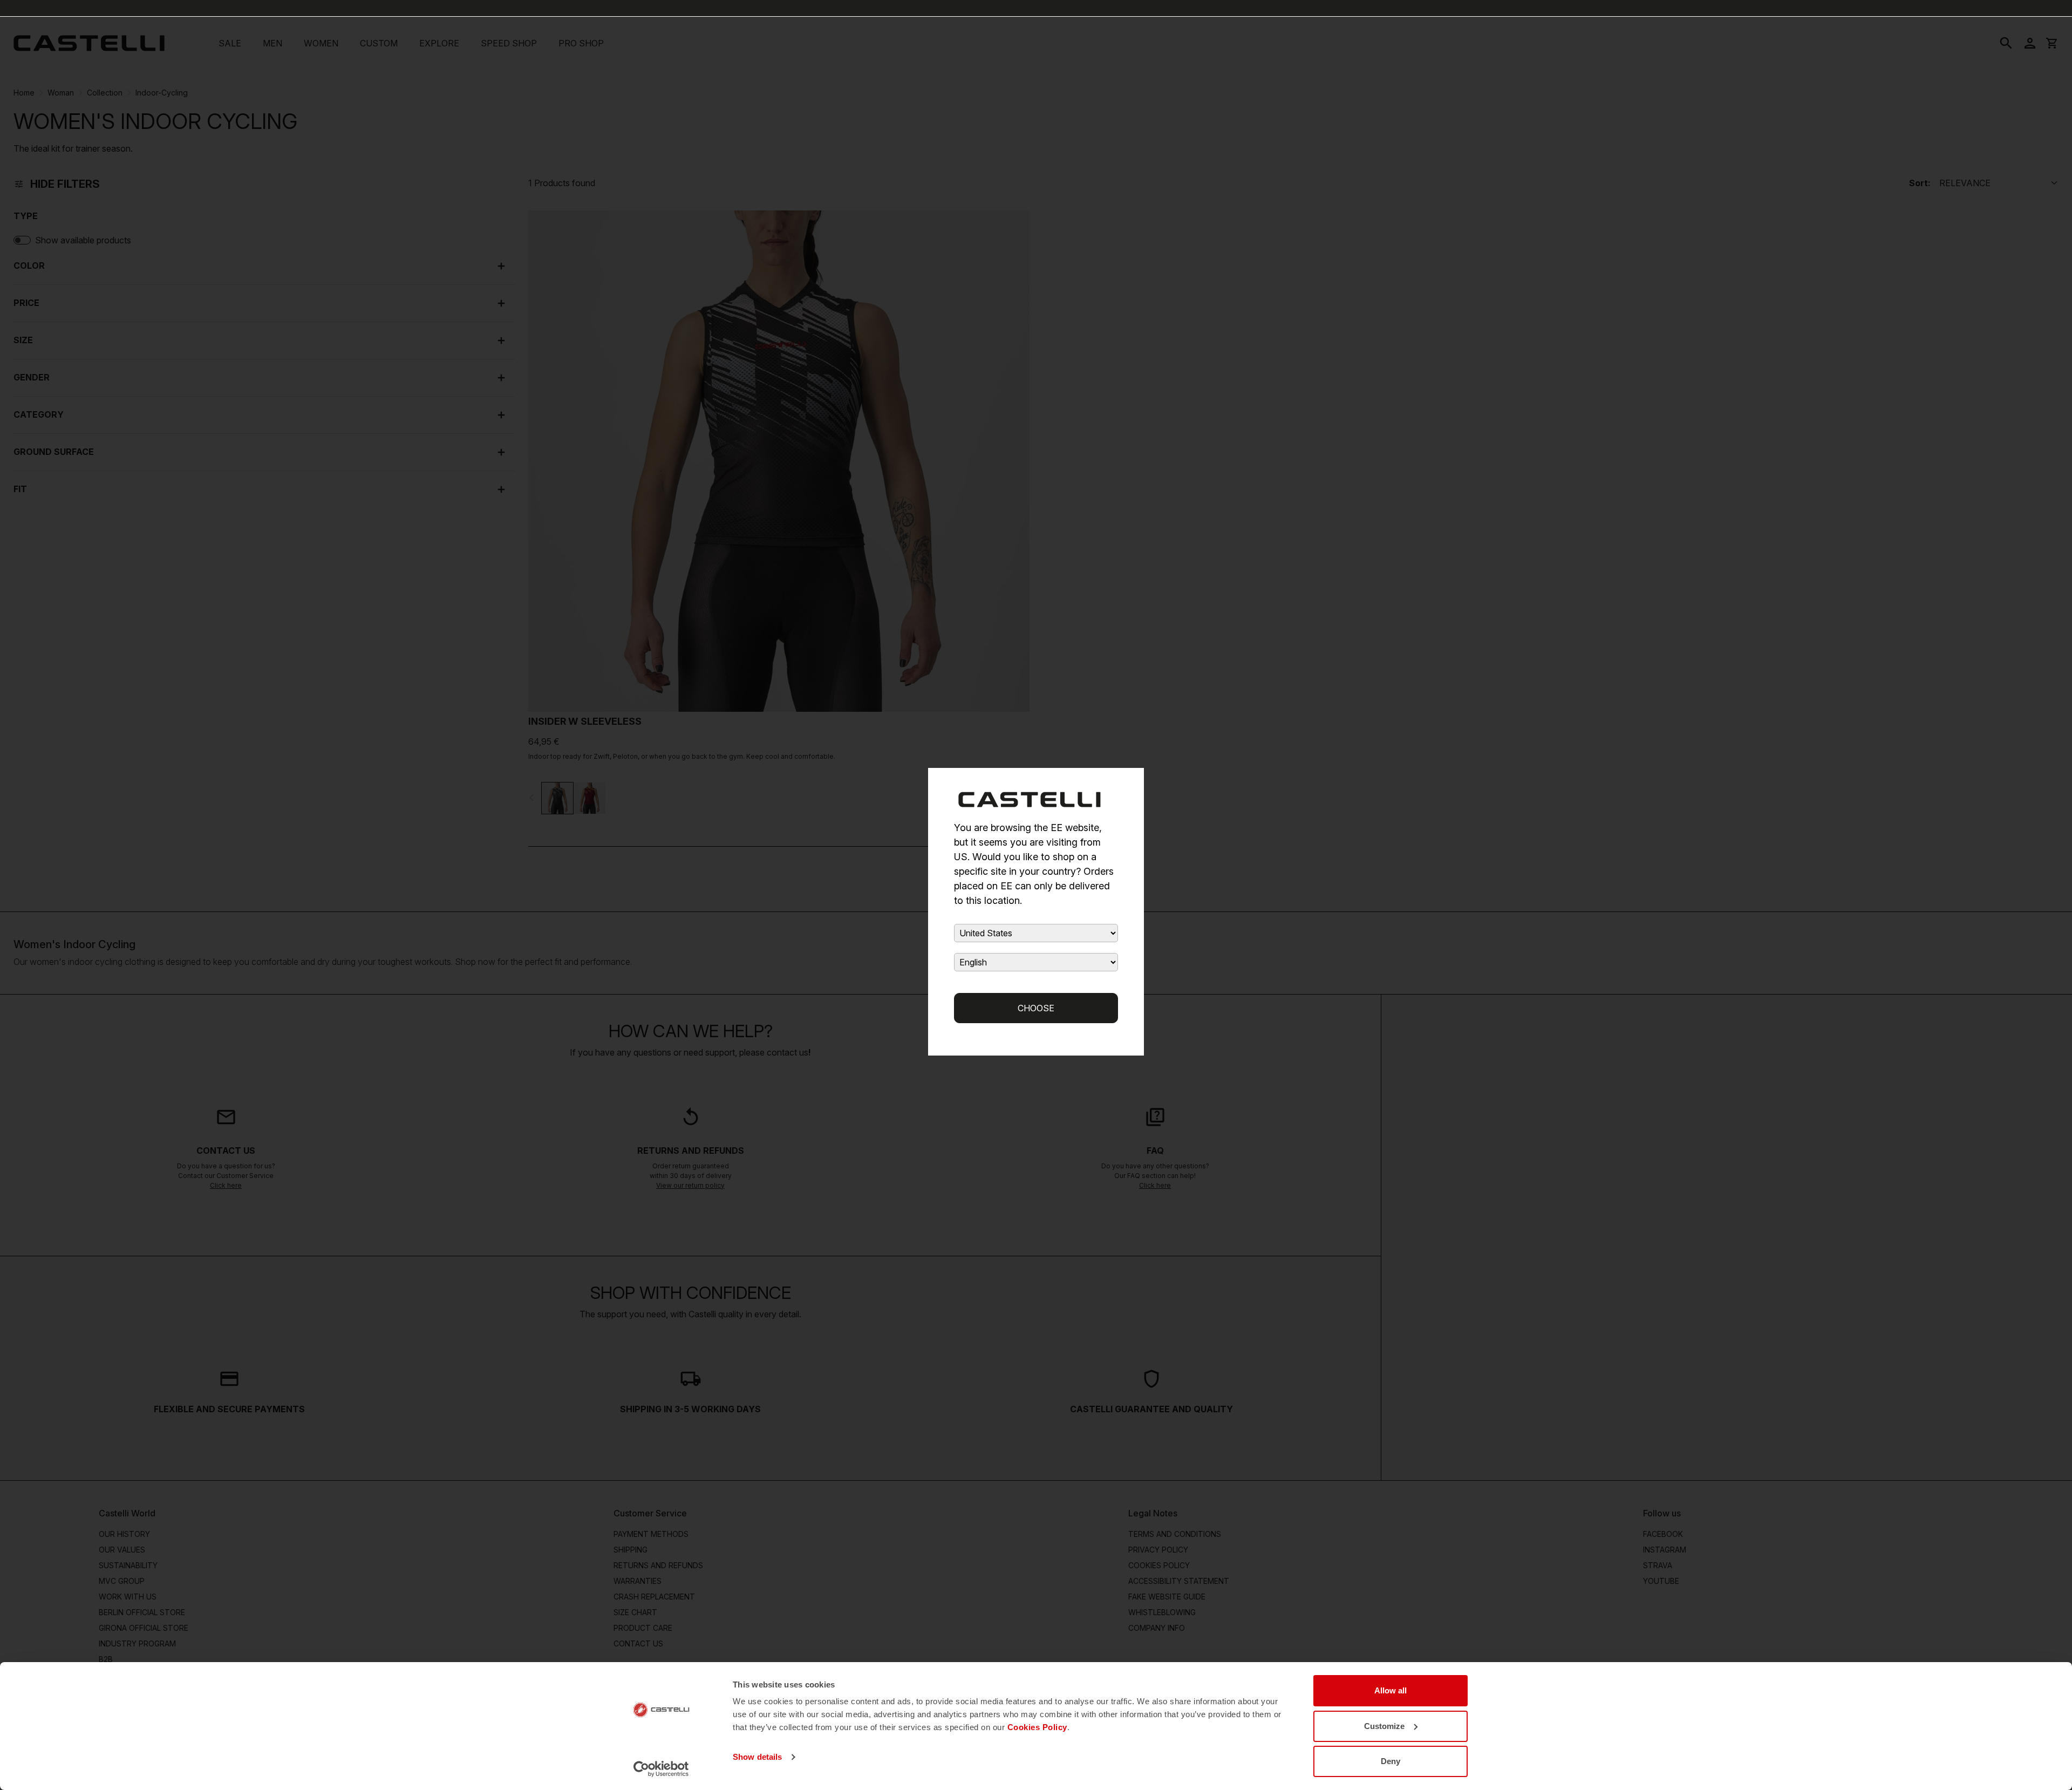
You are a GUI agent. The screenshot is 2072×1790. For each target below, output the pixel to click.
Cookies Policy (1037, 1727)
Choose (1036, 1008)
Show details (757, 1757)
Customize (1384, 1726)
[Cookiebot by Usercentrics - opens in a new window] (661, 1769)
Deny (1391, 1761)
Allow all (1391, 1690)
